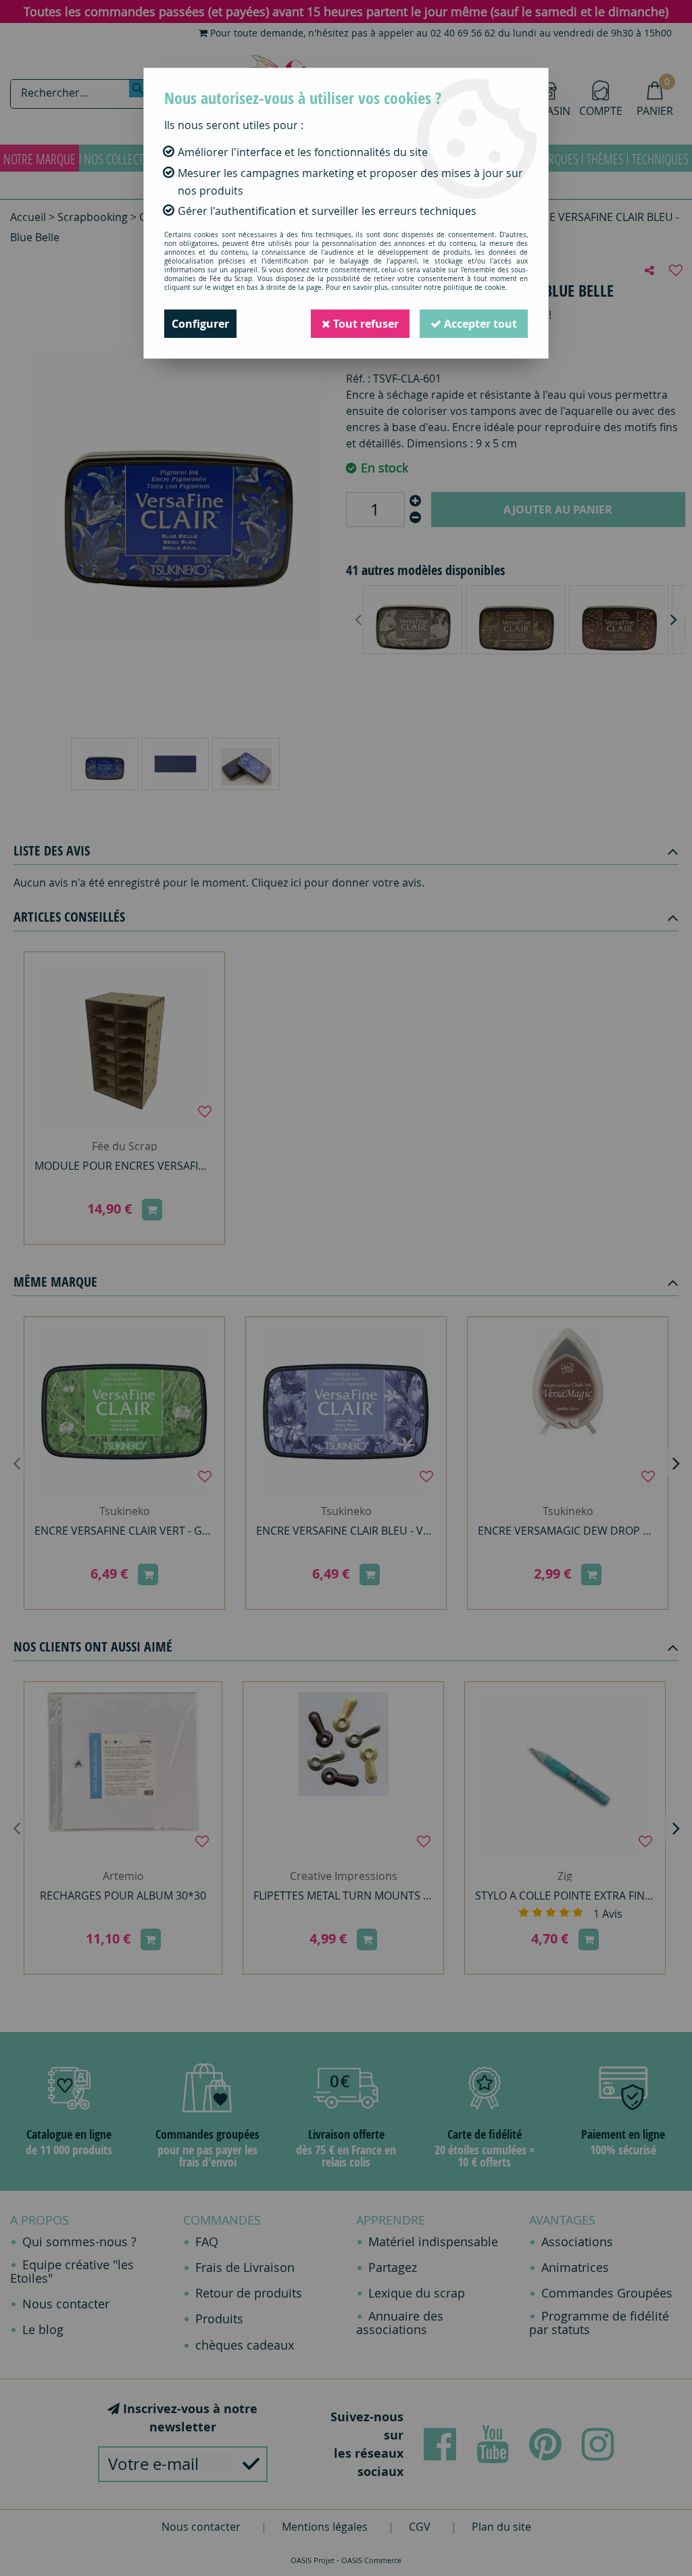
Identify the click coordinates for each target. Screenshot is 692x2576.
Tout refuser (365, 324)
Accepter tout (479, 324)
